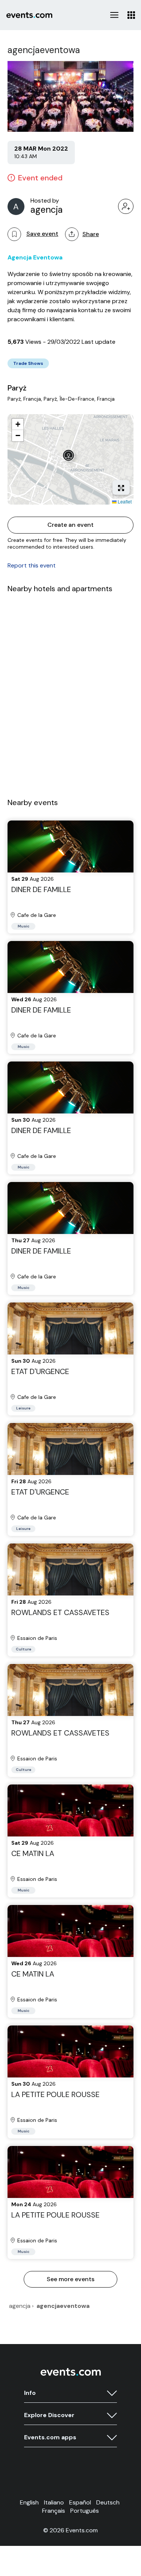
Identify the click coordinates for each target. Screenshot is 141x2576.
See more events (70, 2279)
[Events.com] (71, 2374)
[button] (70, 457)
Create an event (70, 525)
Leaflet (124, 501)
